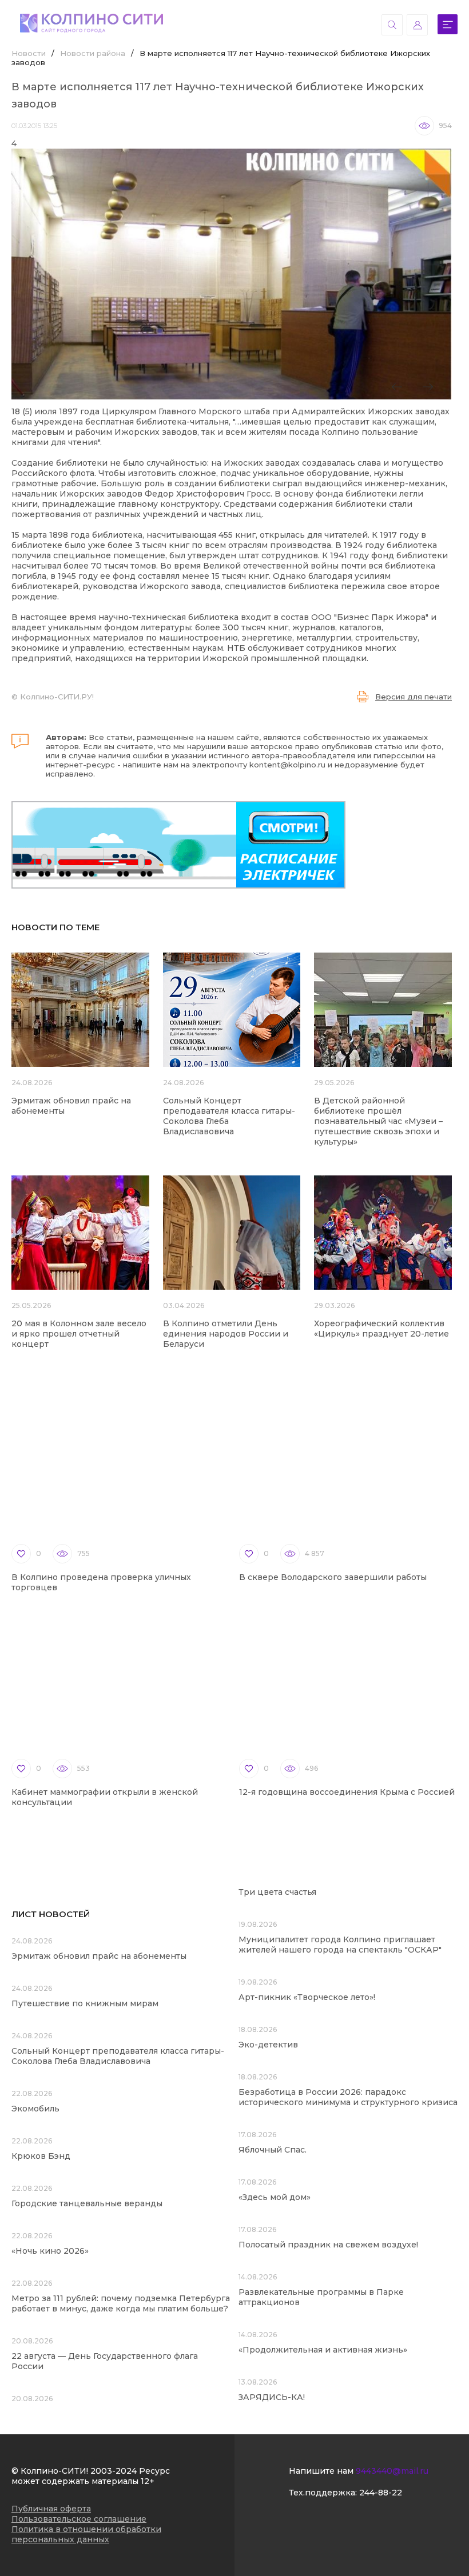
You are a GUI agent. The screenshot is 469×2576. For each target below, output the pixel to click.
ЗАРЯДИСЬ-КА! (272, 2397)
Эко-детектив (268, 2045)
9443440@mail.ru (392, 2471)
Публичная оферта (51, 2509)
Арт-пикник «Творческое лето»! (307, 1997)
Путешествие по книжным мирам (85, 2003)
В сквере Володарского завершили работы (333, 1577)
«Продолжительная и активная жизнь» (323, 2350)
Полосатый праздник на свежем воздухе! (328, 2245)
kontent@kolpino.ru (287, 765)
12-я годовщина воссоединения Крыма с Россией (347, 1792)
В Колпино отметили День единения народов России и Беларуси (226, 1334)
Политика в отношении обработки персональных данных (86, 2534)
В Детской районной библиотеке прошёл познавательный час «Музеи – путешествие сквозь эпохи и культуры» (378, 1121)
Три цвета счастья (277, 1892)
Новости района (93, 53)
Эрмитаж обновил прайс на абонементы (99, 1956)
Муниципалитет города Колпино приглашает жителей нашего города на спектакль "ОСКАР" (340, 1945)
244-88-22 (381, 2493)
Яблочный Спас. (274, 2150)
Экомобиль (35, 2109)
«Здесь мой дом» (275, 2197)
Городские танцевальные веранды (87, 2203)
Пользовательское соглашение (79, 2519)
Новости (29, 53)
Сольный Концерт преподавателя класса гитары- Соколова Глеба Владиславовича (118, 2056)
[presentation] (397, 387)
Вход (417, 25)
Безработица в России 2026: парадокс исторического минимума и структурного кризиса (348, 2097)
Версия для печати (414, 697)
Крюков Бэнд (41, 2156)
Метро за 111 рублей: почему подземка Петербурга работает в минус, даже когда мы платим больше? (121, 2303)
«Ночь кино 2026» (50, 2251)
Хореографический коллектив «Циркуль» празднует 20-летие (381, 1329)
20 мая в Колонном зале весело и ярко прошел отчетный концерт (79, 1334)
